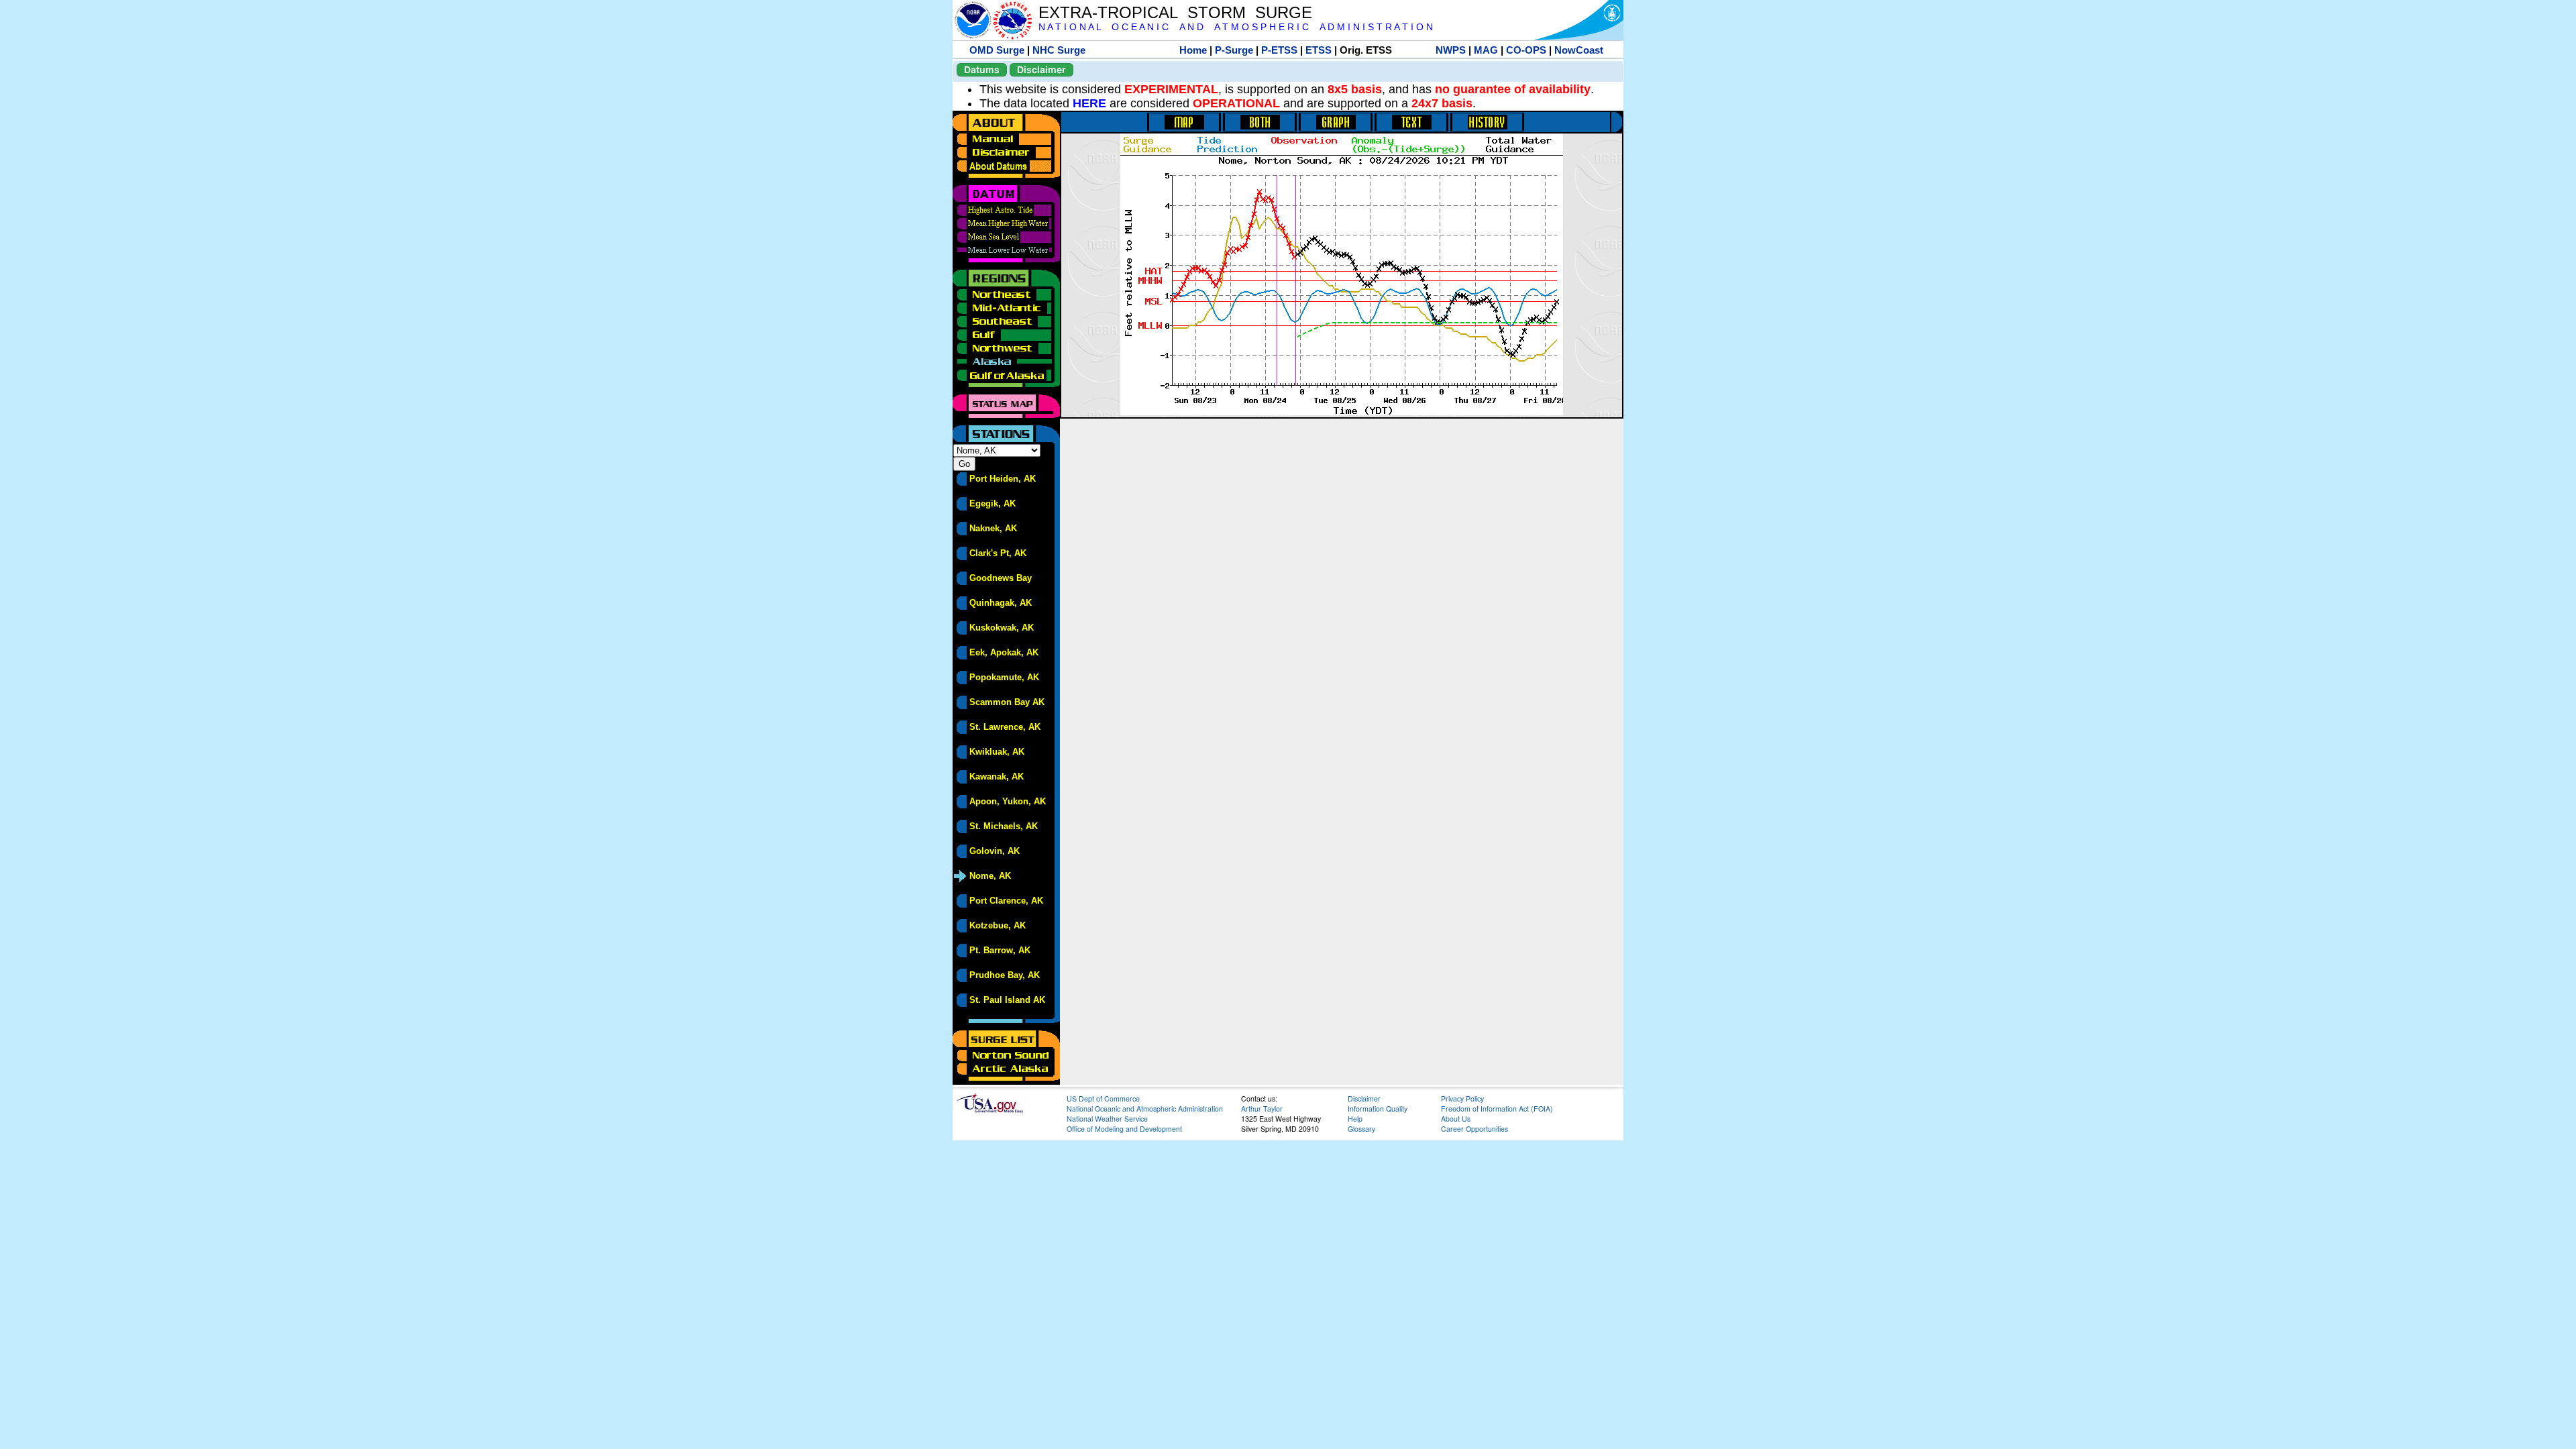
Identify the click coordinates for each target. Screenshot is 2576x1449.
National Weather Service (1107, 1119)
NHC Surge (1059, 50)
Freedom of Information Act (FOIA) (1497, 1109)
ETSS (1319, 50)
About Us (1456, 1119)
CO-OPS (1526, 50)
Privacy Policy (1462, 1098)
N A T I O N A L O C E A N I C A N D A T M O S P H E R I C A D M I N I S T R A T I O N (1236, 27)
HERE (1089, 103)
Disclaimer (1041, 69)
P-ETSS (1279, 50)
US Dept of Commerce (1103, 1098)
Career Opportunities (1474, 1129)
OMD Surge (997, 50)
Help (1355, 1119)
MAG (1486, 50)
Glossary (1361, 1129)
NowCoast (1579, 50)
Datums (982, 69)
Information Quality (1378, 1109)
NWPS (1451, 50)
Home (1193, 50)
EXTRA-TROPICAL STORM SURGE (1175, 12)
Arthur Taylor (1262, 1109)
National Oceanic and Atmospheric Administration (1145, 1109)
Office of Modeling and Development (1124, 1129)
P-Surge (1234, 50)
